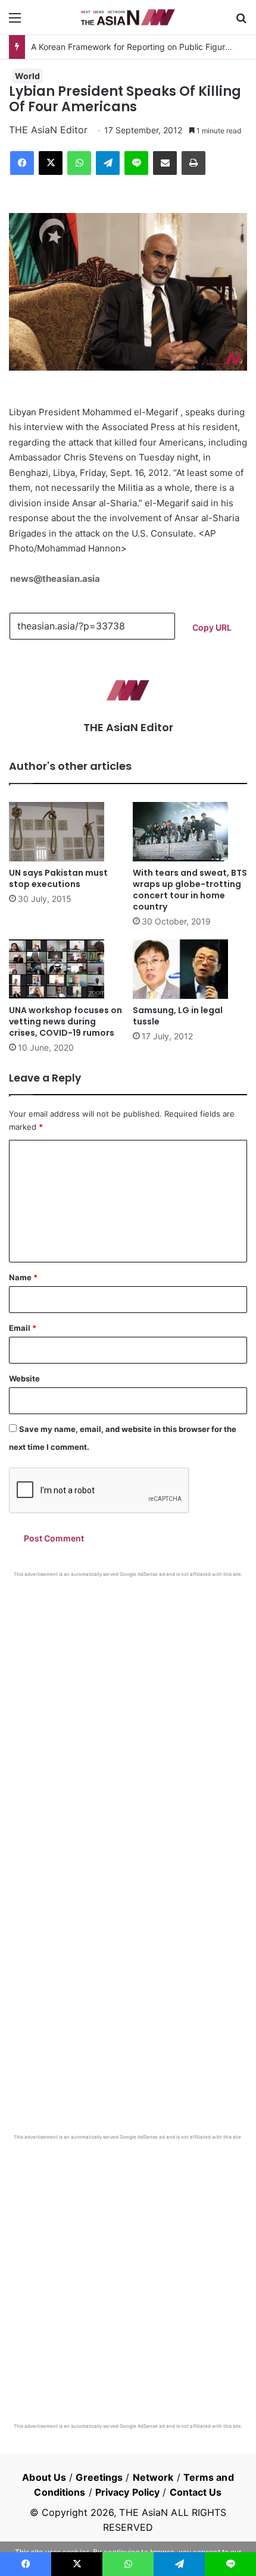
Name (23, 1277)
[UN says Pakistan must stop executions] (66, 832)
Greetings (99, 2477)
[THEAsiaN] (128, 17)
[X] (51, 163)
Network (153, 2477)
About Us (44, 2477)
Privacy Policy (127, 2492)
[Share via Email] (165, 163)
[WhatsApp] (79, 163)
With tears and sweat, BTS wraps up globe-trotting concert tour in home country (190, 890)
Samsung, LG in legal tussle (178, 1016)
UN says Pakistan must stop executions (58, 878)
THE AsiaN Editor (48, 130)
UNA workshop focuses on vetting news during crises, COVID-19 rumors (65, 1021)
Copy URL (212, 627)
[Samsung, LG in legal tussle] (190, 969)
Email (23, 1328)
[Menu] (15, 22)
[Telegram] (108, 163)
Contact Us (196, 2492)
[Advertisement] (128, 1712)
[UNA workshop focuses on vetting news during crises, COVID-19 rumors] (66, 969)
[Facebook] (22, 163)
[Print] (193, 163)
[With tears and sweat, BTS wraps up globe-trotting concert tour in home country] (190, 832)
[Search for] (241, 22)
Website (24, 1378)
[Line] (136, 163)
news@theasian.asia (55, 579)
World (27, 76)
